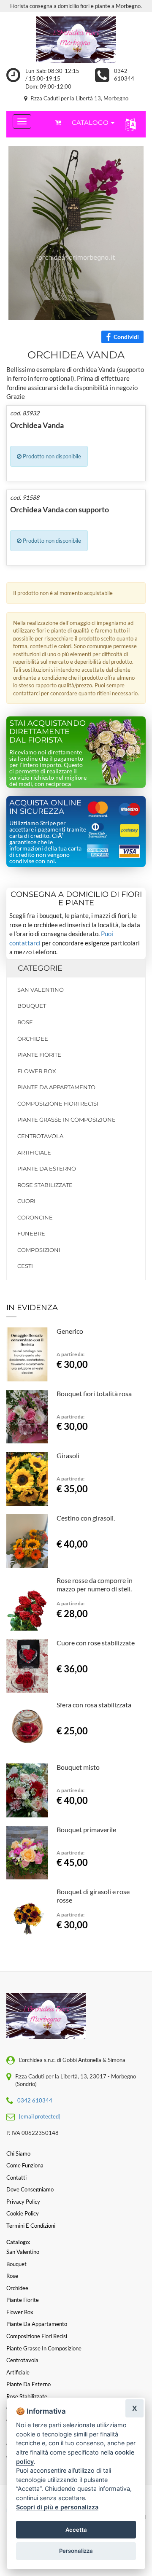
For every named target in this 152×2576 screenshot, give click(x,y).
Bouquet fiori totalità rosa (94, 1393)
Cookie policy (23, 2213)
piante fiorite (39, 1055)
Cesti (25, 1266)
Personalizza (76, 2551)
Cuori (26, 1201)
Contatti (16, 2178)
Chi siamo (18, 2153)
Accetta (76, 2530)
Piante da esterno (47, 1168)
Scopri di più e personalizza (57, 2507)
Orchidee (33, 1039)
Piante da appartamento (56, 1087)
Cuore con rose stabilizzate (96, 1643)
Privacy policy (23, 2202)
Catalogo (91, 122)
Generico (70, 1331)
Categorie (40, 968)
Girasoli (68, 1455)
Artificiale (34, 1152)
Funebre (31, 1233)
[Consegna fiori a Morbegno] (76, 40)
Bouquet (32, 1006)
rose (25, 1022)
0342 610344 (35, 2100)
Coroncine (35, 1217)
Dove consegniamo (30, 2189)
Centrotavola (40, 1136)
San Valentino (41, 990)
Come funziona (25, 2165)
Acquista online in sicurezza (45, 807)
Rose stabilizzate (45, 1185)
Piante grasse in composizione (66, 1120)
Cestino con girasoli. (86, 1518)
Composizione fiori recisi (58, 1104)
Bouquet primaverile (86, 1829)
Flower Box (37, 1071)
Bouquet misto (78, 1767)
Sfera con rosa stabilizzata (94, 1705)
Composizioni (39, 1250)
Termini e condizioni (31, 2226)
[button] (129, 124)
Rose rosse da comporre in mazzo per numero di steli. (95, 1584)
